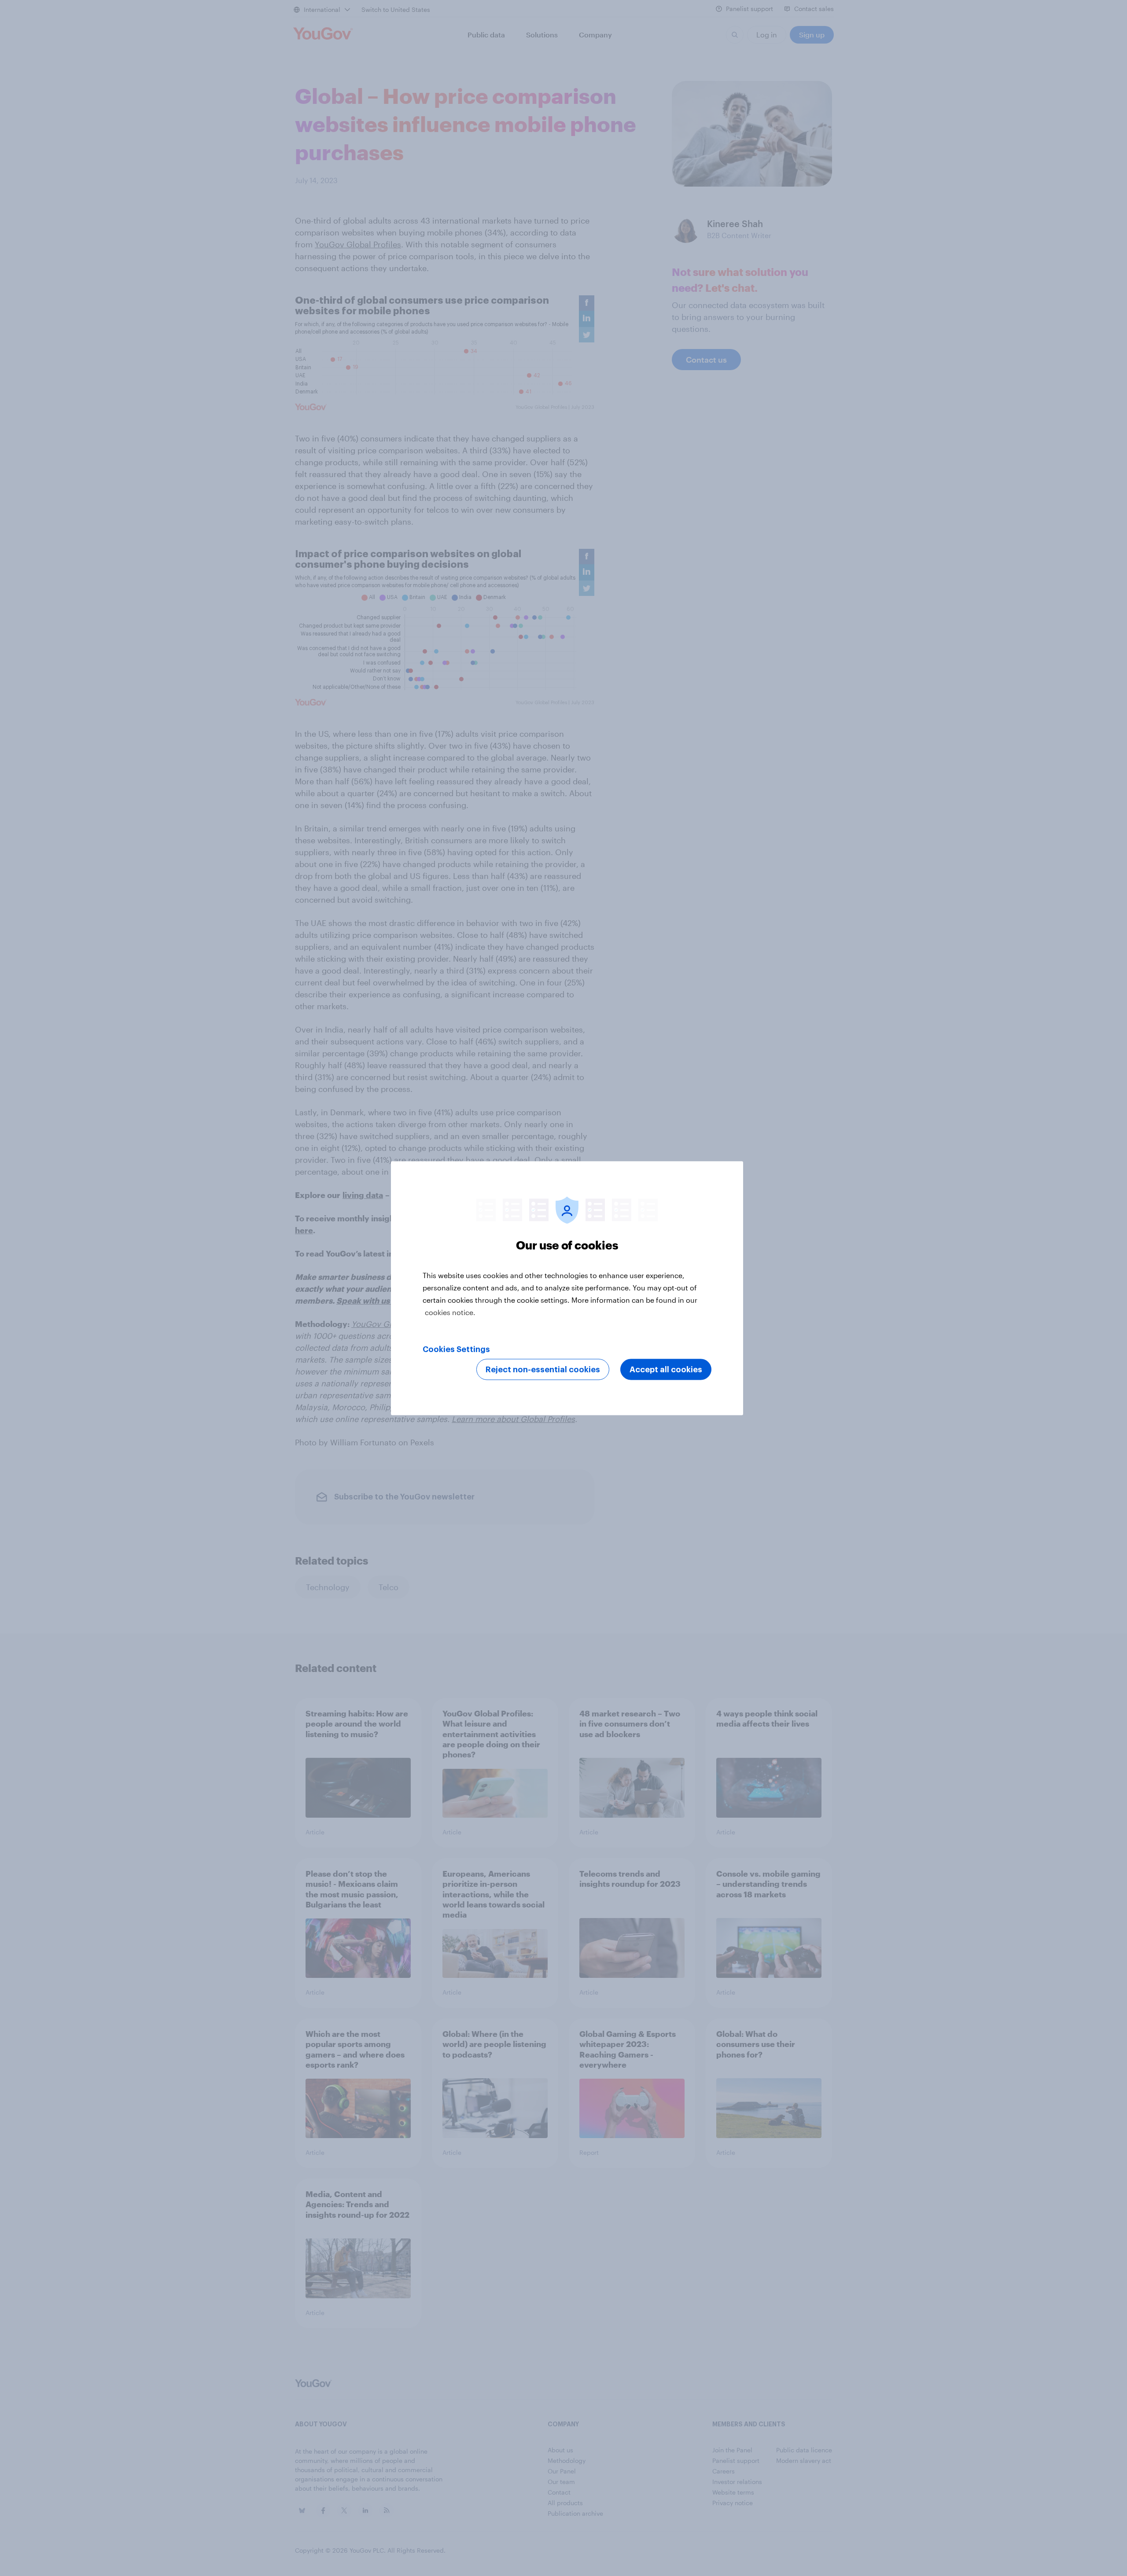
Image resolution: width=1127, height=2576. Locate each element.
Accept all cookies (666, 1369)
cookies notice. (450, 1312)
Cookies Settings (456, 1349)
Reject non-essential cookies (543, 1369)
